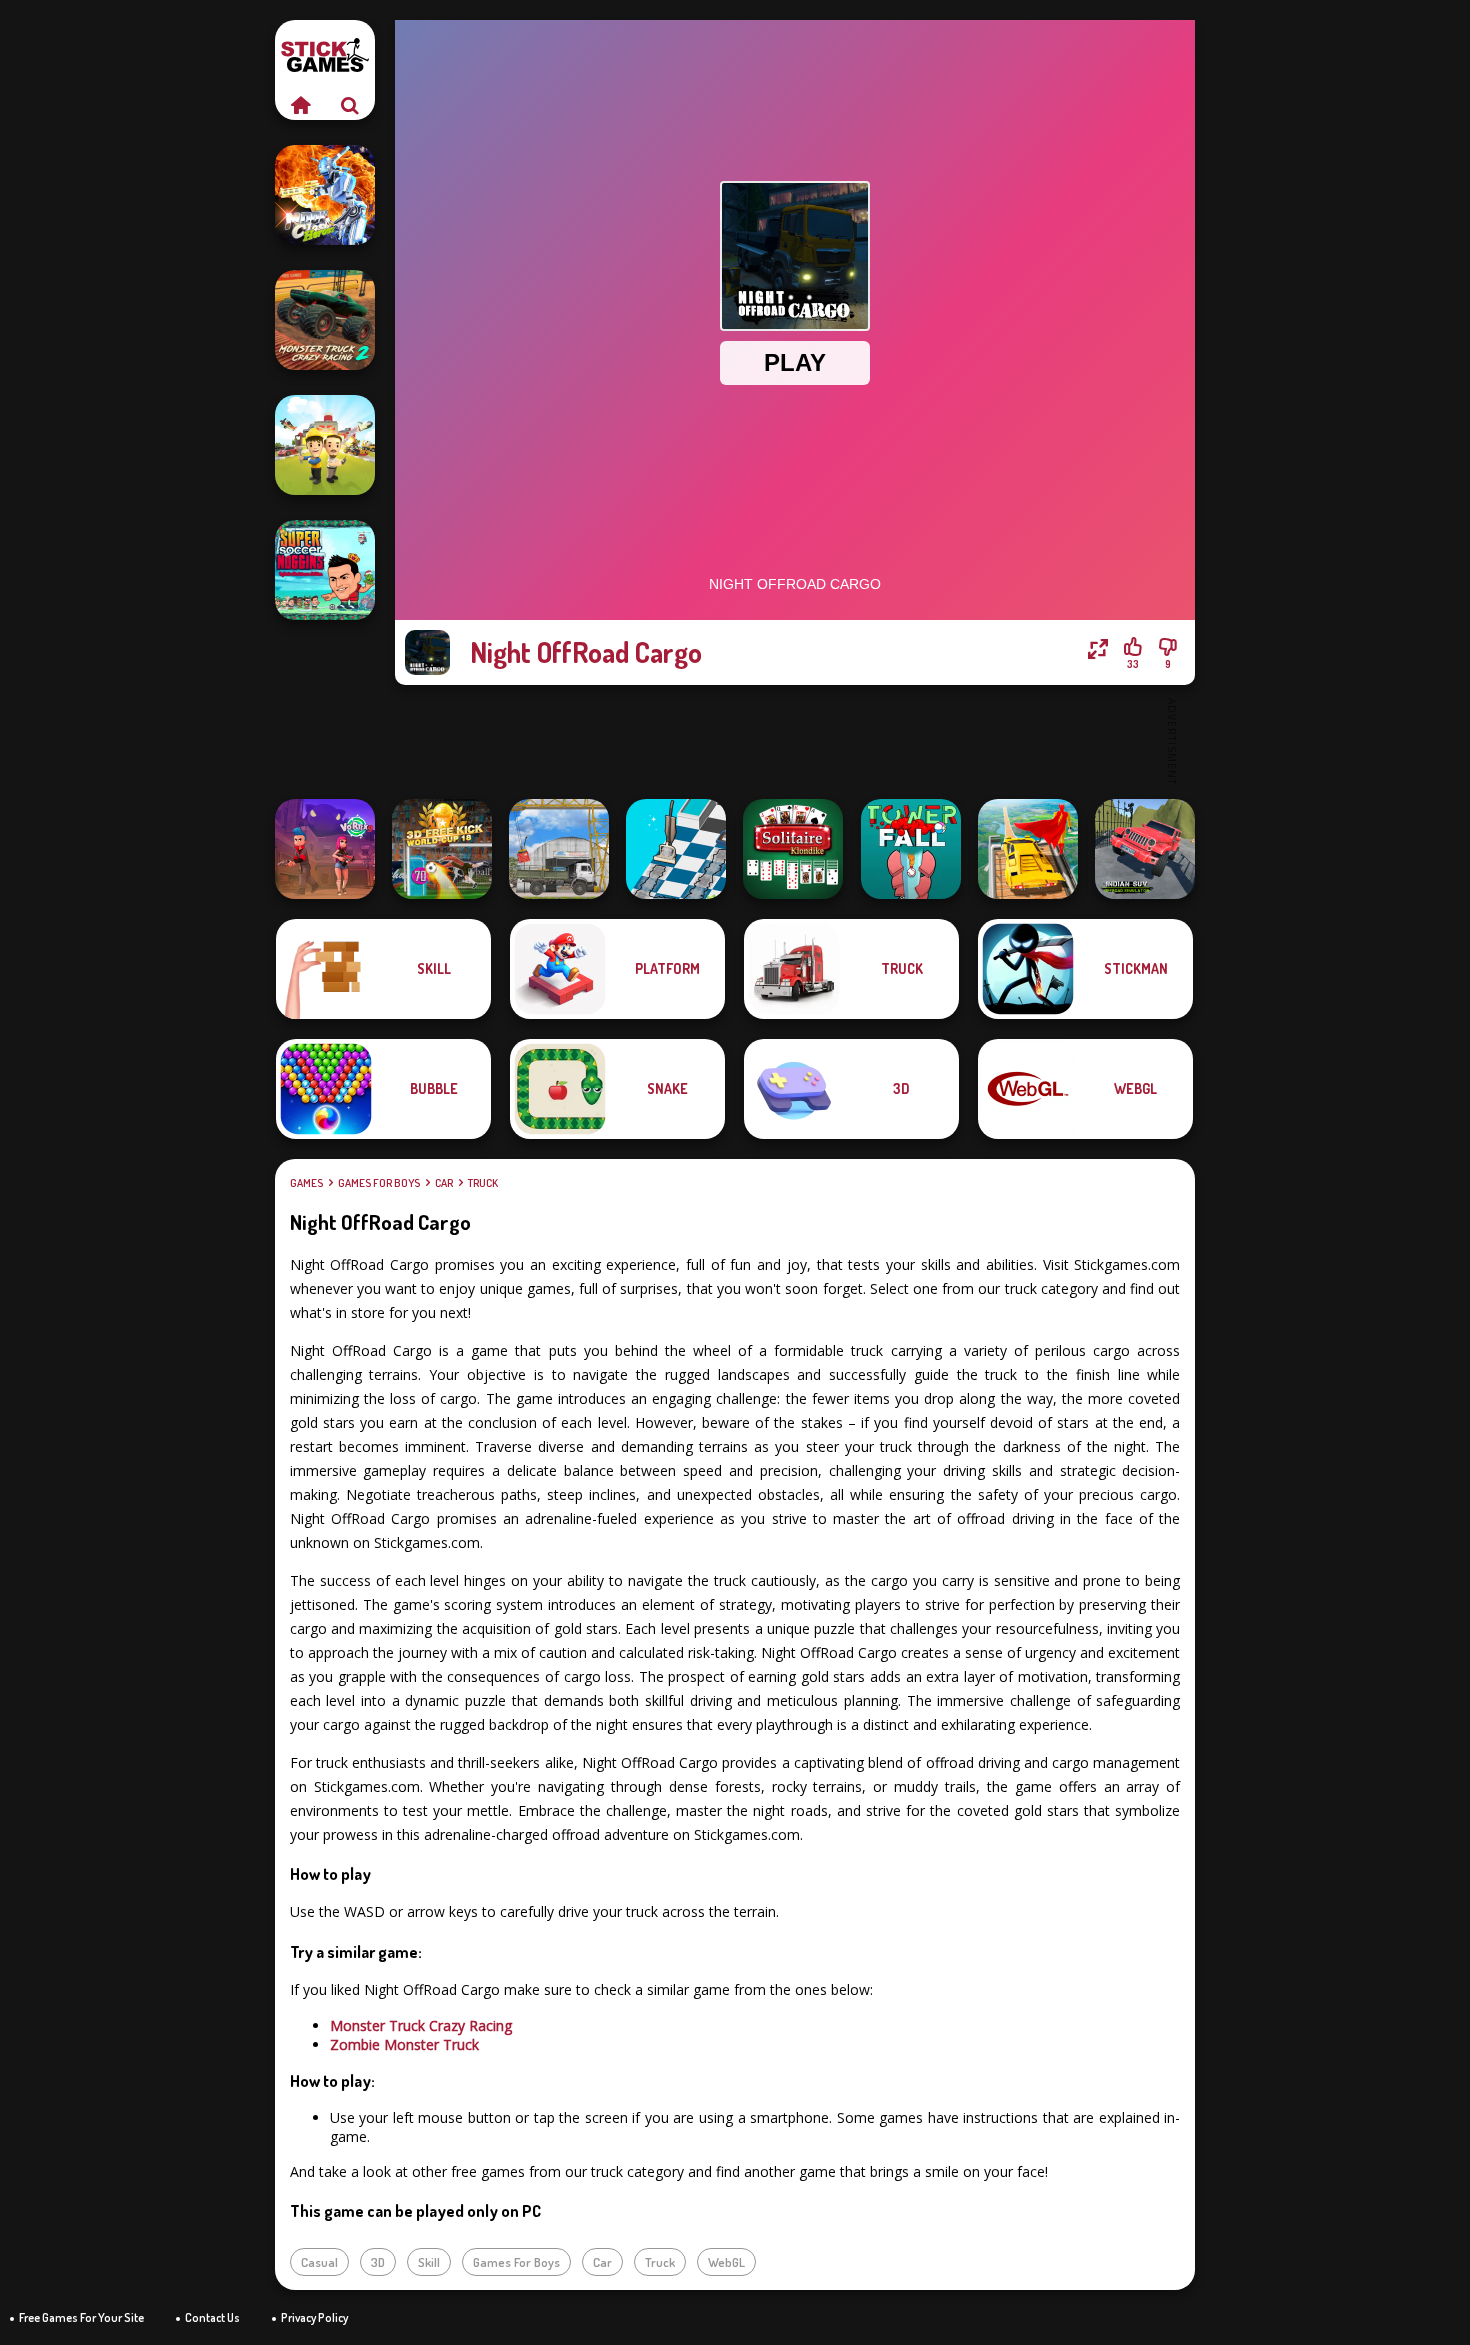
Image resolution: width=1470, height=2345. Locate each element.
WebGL (726, 2262)
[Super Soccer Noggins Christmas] (325, 570)
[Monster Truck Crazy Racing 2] (325, 320)
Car (444, 1183)
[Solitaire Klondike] (793, 849)
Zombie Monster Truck (404, 2044)
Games (306, 1183)
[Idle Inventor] (325, 445)
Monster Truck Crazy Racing (421, 2025)
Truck (483, 1183)
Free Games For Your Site (81, 2317)
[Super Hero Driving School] (1028, 849)
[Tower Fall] (911, 849)
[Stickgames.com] (300, 105)
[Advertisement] (795, 740)
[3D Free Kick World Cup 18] (442, 849)
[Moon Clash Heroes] (325, 195)
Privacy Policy (314, 2317)
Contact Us (212, 2317)
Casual (319, 2262)
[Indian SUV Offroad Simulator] (1145, 849)
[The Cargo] (559, 849)
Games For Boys (379, 1183)
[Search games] (350, 105)
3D (378, 2262)
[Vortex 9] (325, 849)
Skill (429, 2262)
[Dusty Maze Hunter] (676, 849)
